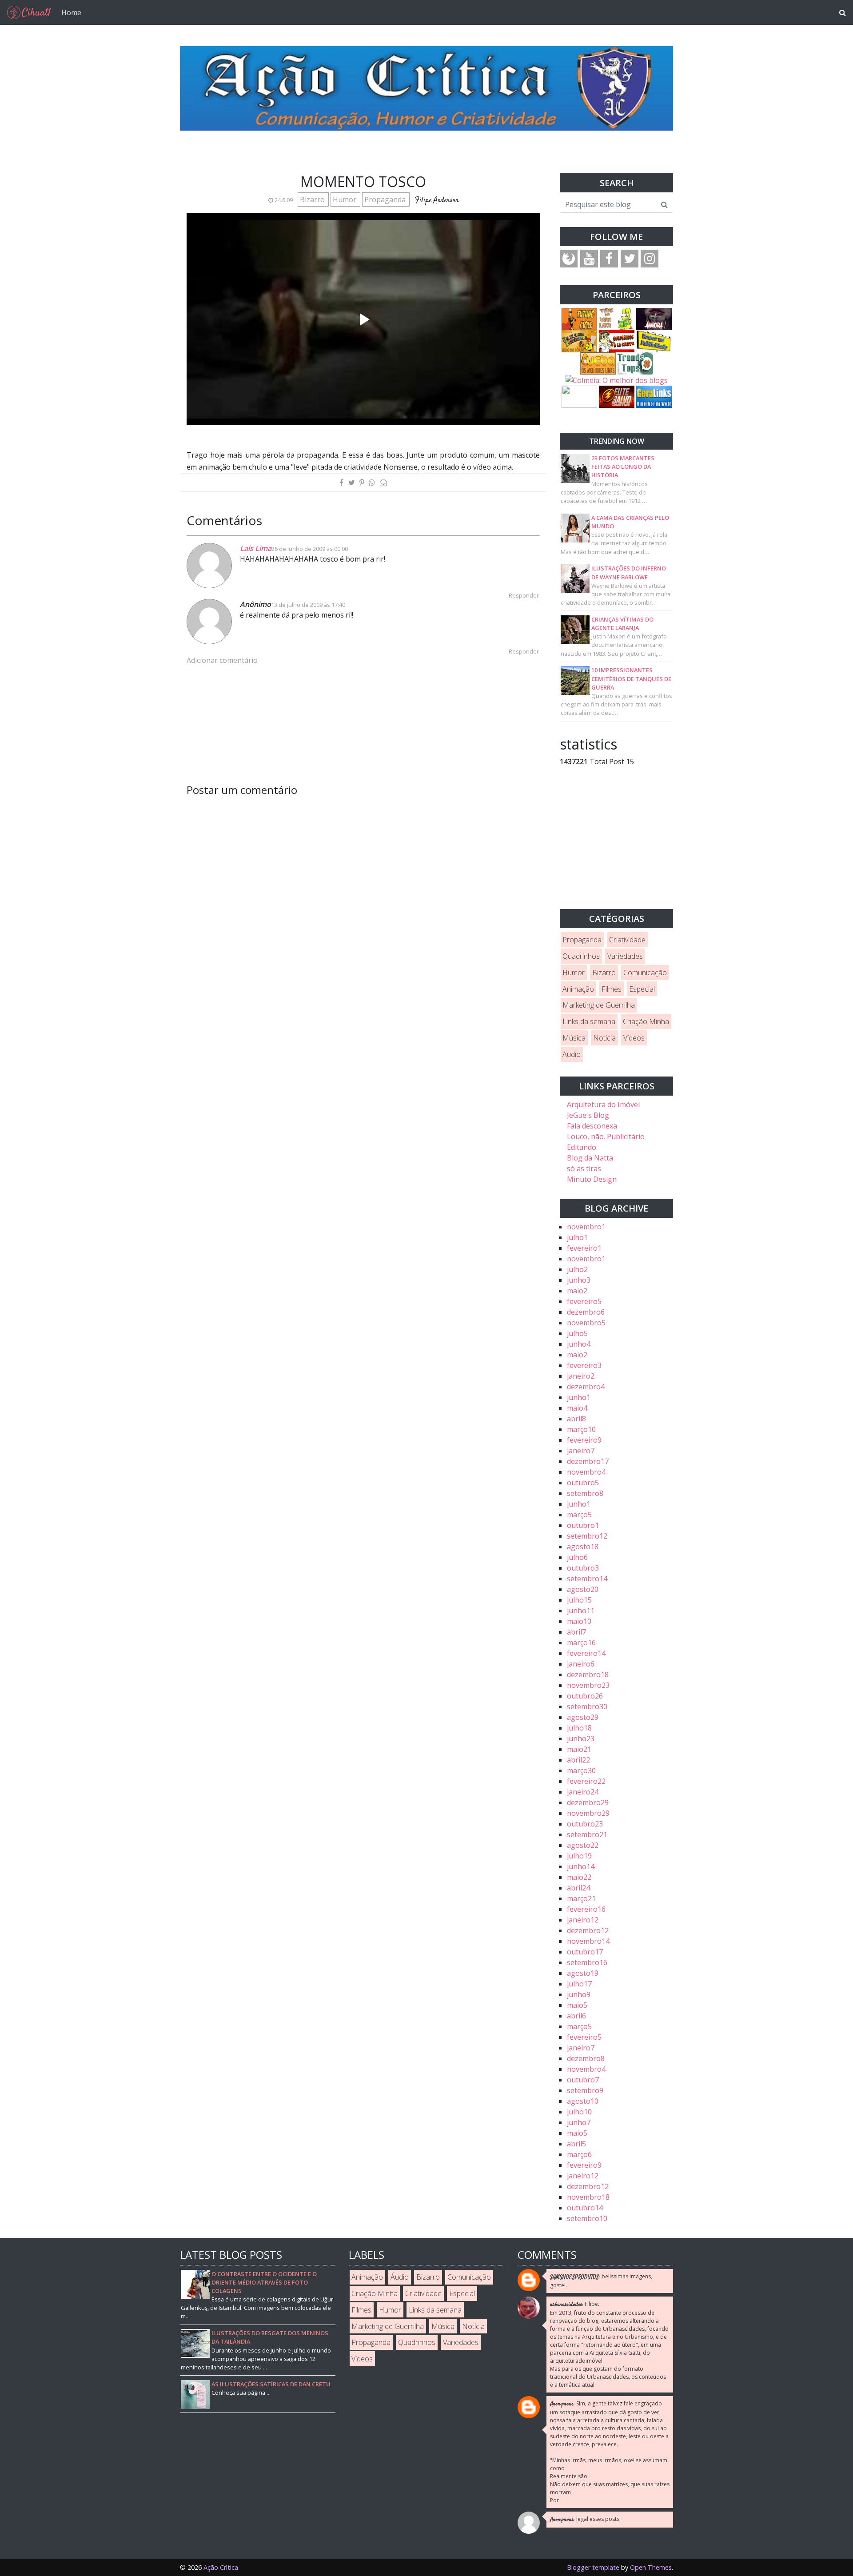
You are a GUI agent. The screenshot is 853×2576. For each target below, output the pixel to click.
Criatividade (627, 940)
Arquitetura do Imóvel (603, 1105)
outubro (583, 1483)
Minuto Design (592, 1179)
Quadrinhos (581, 956)
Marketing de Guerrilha (599, 1005)
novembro (586, 1227)
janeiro (581, 1376)
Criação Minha (646, 1021)
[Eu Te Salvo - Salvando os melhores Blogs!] (617, 396)
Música (574, 1038)
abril (576, 1419)
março (581, 1429)
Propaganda (386, 199)
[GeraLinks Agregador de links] (654, 396)
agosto (583, 1547)
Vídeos (634, 1038)
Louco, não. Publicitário (606, 1136)
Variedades (625, 956)
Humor (345, 199)
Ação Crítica (221, 2567)
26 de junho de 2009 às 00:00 (310, 549)
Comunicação (645, 973)
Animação (578, 989)
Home (71, 12)
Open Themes (651, 2567)
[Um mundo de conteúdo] (579, 396)
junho (579, 1280)
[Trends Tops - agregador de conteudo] (635, 363)
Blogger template (593, 2567)
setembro (585, 1493)
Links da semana (589, 1021)
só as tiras (584, 1168)
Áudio (572, 1054)
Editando (582, 1147)
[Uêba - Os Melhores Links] (598, 363)
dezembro (586, 1312)
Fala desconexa (592, 1126)
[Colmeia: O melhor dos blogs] (617, 380)
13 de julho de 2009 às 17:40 (308, 605)
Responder (524, 595)
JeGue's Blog (588, 1115)
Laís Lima (256, 548)
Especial (642, 989)
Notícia (604, 1038)
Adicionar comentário (222, 660)
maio (577, 1291)
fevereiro (584, 1248)
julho (577, 1237)
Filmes (612, 989)
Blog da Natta (590, 1158)
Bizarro (313, 199)
